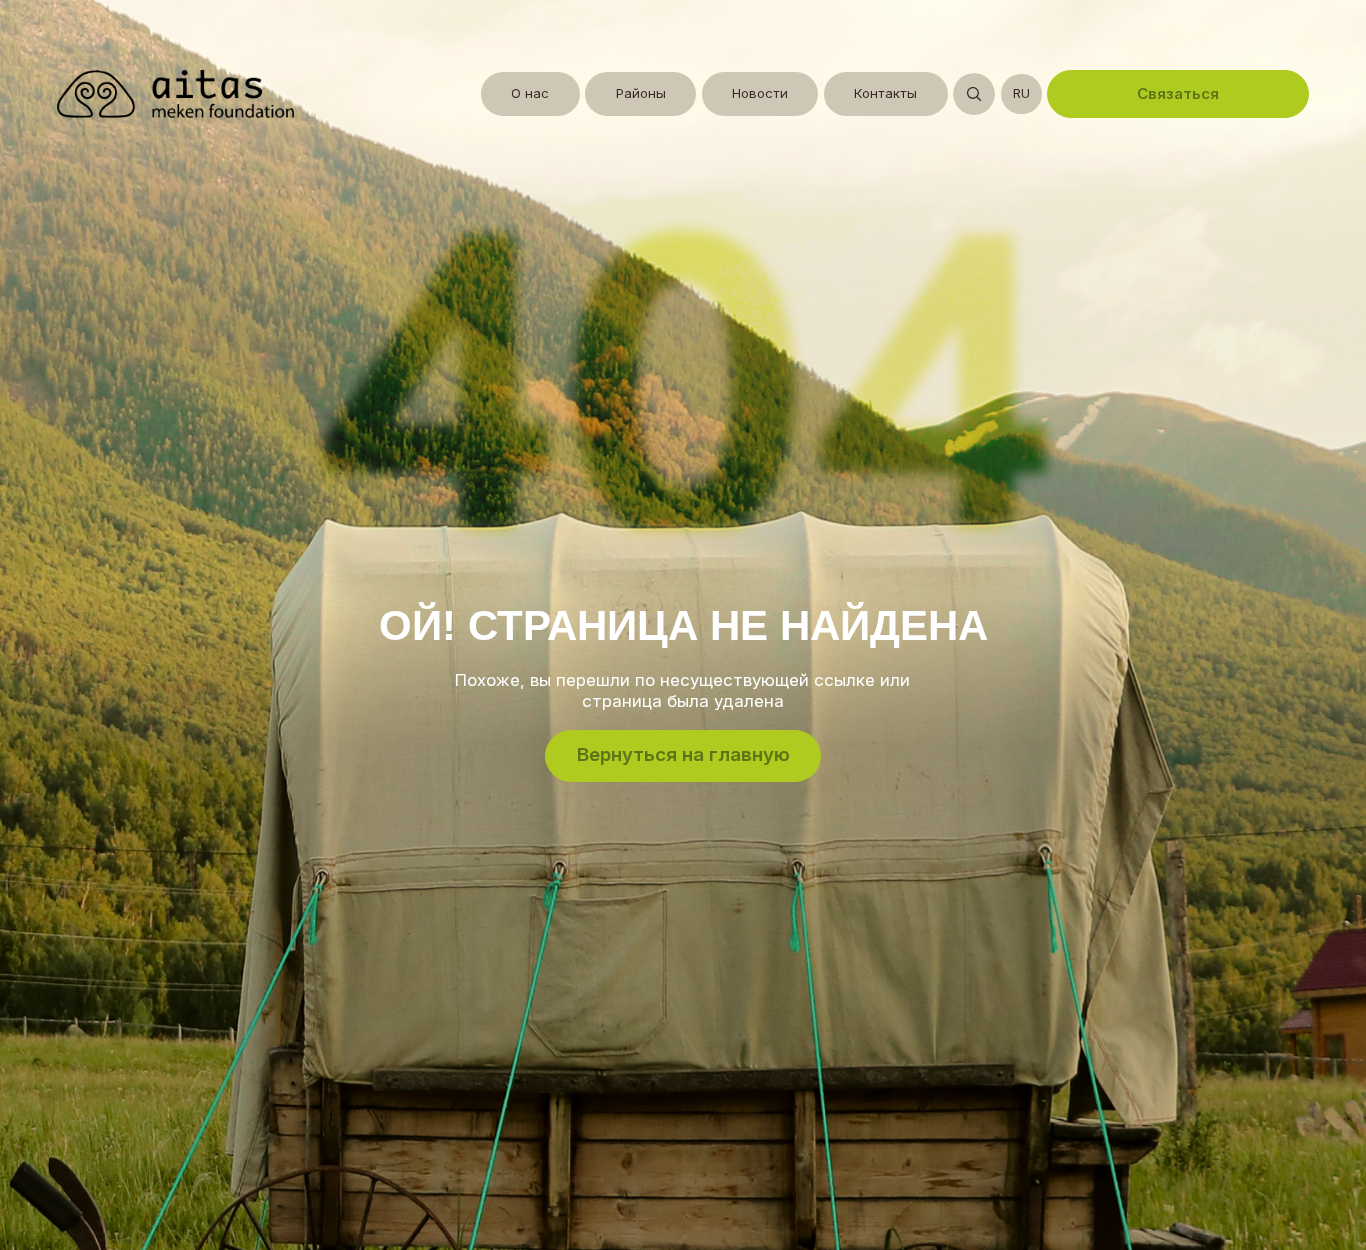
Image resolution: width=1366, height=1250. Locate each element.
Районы (641, 93)
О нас (530, 93)
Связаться (1178, 93)
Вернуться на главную (683, 754)
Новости (760, 93)
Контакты (885, 93)
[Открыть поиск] (974, 94)
